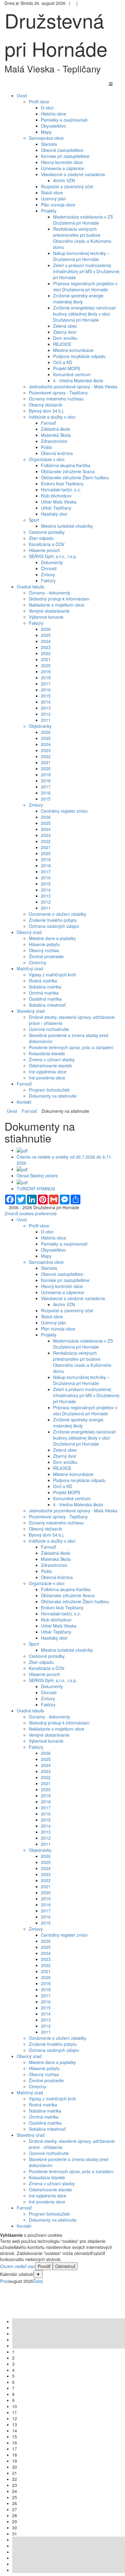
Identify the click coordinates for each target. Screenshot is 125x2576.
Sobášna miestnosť (47, 1005)
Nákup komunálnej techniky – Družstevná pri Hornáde (81, 256)
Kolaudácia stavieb (47, 1053)
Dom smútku (65, 338)
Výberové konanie (46, 617)
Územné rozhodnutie (49, 1029)
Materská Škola (56, 435)
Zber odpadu (41, 538)
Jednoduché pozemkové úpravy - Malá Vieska (73, 386)
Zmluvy (48, 574)
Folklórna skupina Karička (66, 465)
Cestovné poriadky (47, 532)
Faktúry (48, 580)
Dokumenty (52, 562)
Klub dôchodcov (56, 496)
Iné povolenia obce (47, 1078)
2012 (46, 714)
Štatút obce (52, 192)
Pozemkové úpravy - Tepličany (58, 393)
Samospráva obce (46, 138)
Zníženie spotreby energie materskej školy (78, 299)
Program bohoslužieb (49, 1090)
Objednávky (40, 726)
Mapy (46, 132)
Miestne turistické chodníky (67, 526)
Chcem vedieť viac (18, 2266)
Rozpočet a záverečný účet (67, 186)
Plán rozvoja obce (58, 205)
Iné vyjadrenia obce (48, 1072)
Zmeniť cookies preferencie (31, 1213)
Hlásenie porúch (44, 550)
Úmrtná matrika (44, 993)
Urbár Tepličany (56, 508)
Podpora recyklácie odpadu (79, 356)
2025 (46, 635)
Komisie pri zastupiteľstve (65, 156)
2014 (46, 702)
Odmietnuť (65, 2266)
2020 (46, 665)
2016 (46, 690)
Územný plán (54, 199)
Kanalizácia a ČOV (47, 544)
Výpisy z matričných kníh (52, 975)
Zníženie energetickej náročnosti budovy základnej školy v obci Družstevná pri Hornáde (84, 314)
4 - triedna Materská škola (78, 380)
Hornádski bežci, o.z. (61, 490)
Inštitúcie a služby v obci (52, 417)
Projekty (49, 211)
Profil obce (39, 102)
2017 (46, 684)
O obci (47, 108)
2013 (46, 708)
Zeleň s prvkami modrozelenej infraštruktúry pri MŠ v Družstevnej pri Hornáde (86, 271)
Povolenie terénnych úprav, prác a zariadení (71, 1047)
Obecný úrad (29, 2056)
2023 (46, 647)
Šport (34, 520)
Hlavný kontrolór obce (62, 162)
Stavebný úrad (31, 2135)
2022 (46, 653)
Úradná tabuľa (30, 1711)
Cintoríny (37, 962)
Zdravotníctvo (54, 441)
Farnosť (48, 423)
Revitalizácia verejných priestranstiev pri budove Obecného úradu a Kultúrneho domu (82, 238)
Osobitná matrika (45, 999)
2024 (46, 641)
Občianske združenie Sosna (68, 471)
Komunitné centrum (72, 374)
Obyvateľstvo (53, 126)
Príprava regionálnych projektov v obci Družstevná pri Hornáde (85, 286)
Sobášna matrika (45, 987)
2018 (46, 677)
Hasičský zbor (54, 514)
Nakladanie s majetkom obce (57, 605)
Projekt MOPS (67, 368)
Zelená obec (65, 326)
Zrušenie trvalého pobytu (53, 920)
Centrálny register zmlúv (64, 811)
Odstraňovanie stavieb (50, 1066)
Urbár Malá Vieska (59, 502)
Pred (5, 2281)
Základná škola (56, 429)
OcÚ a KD (63, 362)
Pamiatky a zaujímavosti (64, 120)
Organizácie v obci (47, 459)
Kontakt (24, 2226)
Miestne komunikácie (73, 350)
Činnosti (49, 568)
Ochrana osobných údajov (54, 926)
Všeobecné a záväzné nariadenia (73, 174)
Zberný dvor (65, 332)
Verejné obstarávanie (49, 611)
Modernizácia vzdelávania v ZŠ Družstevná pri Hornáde (83, 220)
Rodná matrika (43, 981)
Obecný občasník (46, 405)
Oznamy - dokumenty (49, 593)
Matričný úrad (30, 2093)
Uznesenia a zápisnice (62, 168)
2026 (46, 629)
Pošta (46, 447)
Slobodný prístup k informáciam (59, 599)
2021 (46, 659)
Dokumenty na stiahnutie (53, 1096)
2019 (46, 671)
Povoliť (44, 2266)
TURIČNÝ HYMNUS (36, 1189)
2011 (46, 720)
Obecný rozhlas (44, 950)
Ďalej (38, 2281)
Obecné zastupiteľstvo (62, 150)
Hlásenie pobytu (44, 944)
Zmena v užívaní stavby (52, 1059)
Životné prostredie (46, 956)
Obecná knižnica (57, 453)
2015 (46, 696)
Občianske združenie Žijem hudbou (75, 477)
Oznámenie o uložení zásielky (57, 914)
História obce (54, 114)
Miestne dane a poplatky (52, 938)
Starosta (49, 144)
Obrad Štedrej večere (37, 1176)
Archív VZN (64, 180)
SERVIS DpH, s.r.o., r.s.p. (53, 556)
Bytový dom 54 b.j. (47, 411)
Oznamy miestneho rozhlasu (56, 399)
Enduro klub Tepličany (62, 483)
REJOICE (62, 344)
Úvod (12, 1111)
